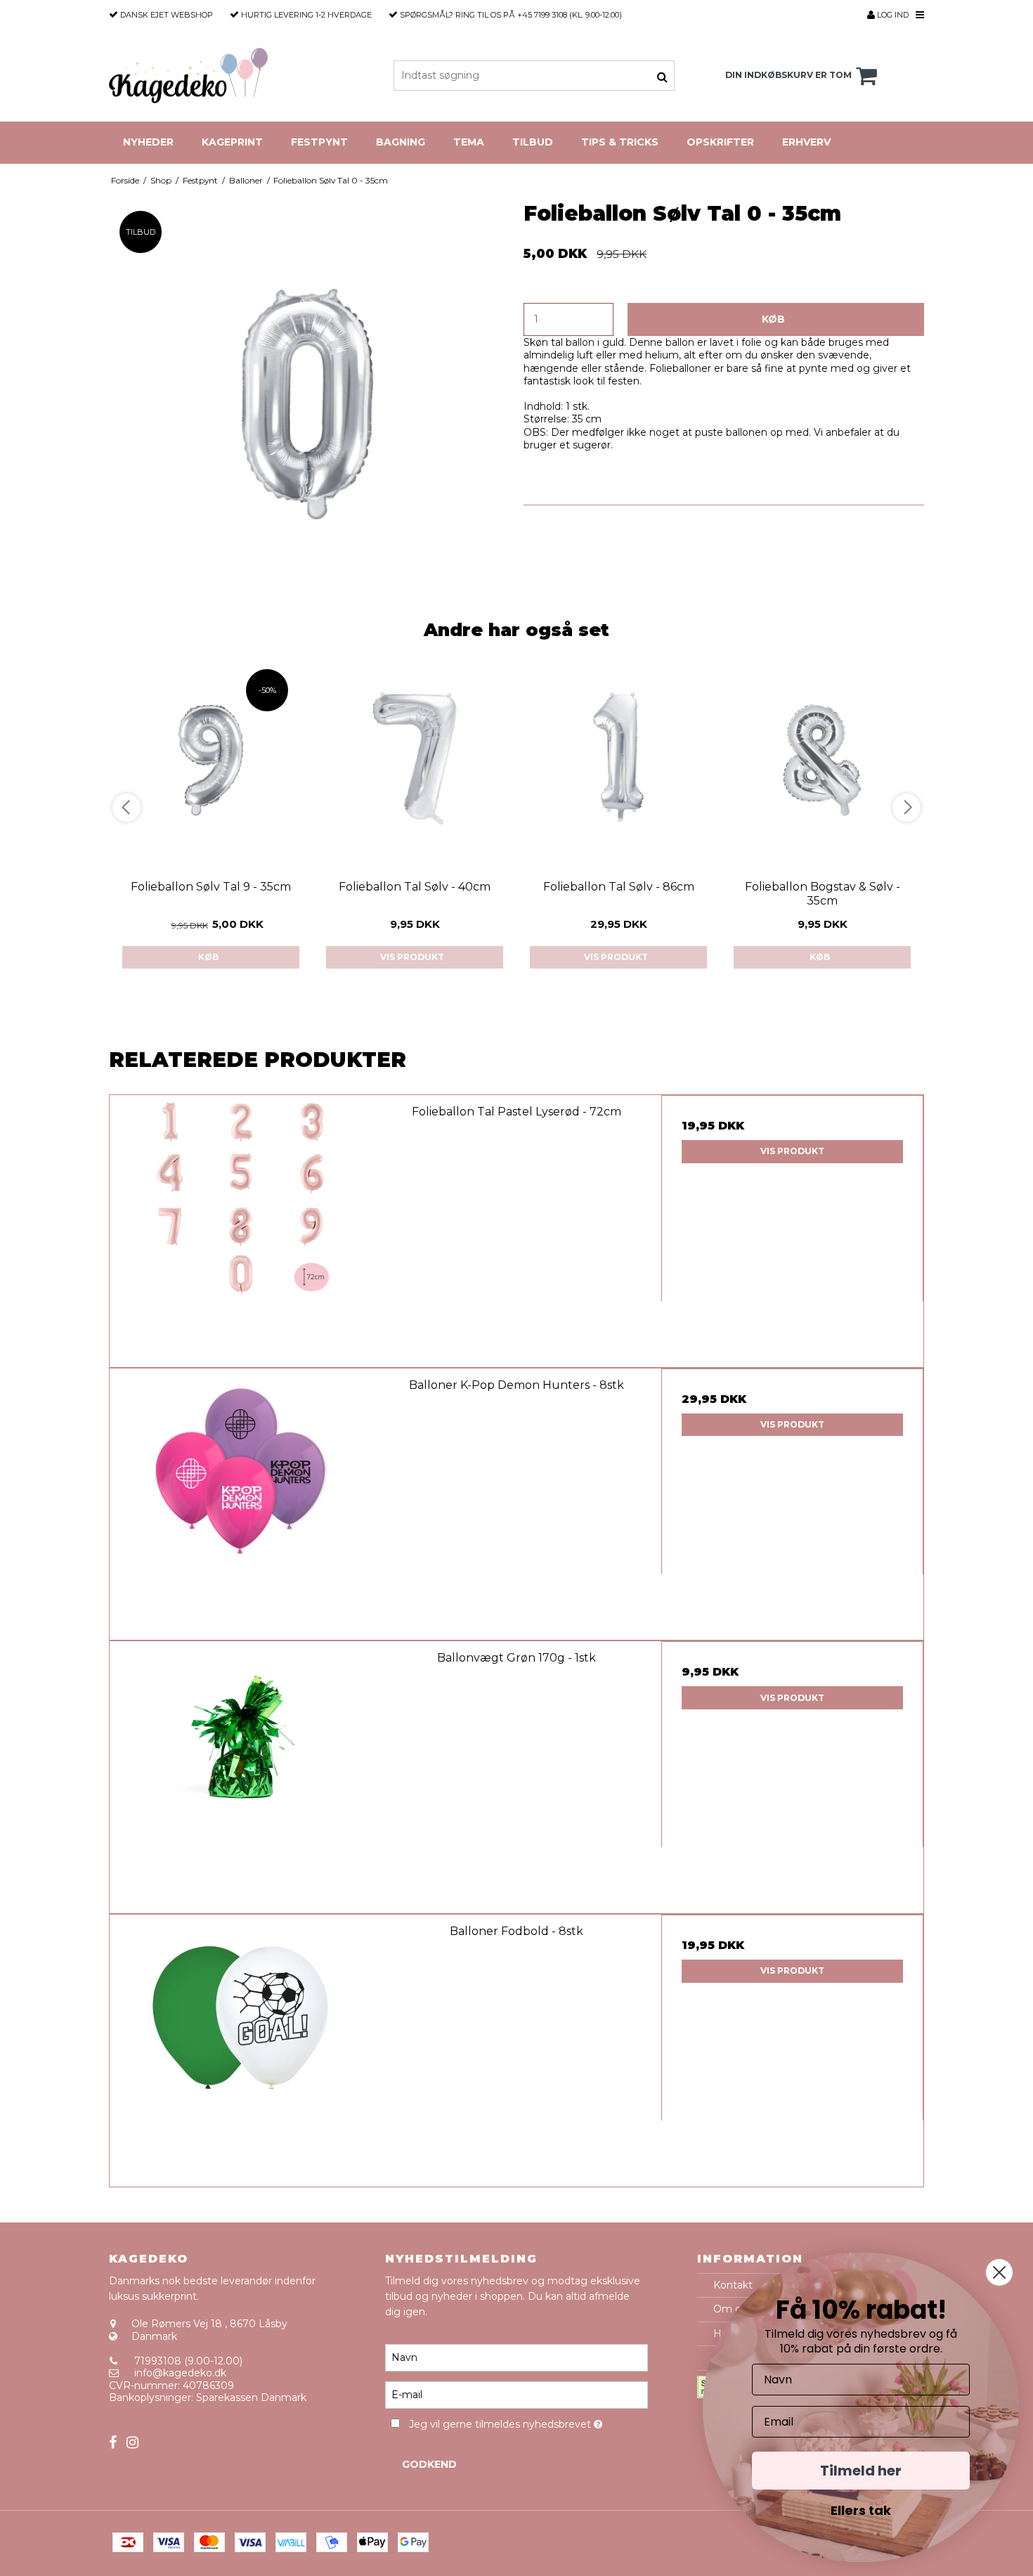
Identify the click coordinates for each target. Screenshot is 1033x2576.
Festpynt (319, 142)
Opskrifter (720, 142)
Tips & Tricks (620, 142)
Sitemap (130, 2422)
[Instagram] (132, 2443)
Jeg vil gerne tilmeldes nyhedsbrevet (528, 2422)
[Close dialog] (999, 2272)
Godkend (429, 2464)
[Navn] (516, 2357)
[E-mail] (516, 2394)
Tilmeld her (861, 2471)
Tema (469, 142)
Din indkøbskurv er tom (788, 75)
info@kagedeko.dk (180, 2373)
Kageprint (232, 142)
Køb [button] (773, 319)
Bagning (401, 142)
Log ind (892, 15)
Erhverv (806, 142)
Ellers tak (861, 2510)
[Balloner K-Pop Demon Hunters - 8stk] (241, 1500)
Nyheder (148, 142)
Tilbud (533, 142)
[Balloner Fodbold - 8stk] (241, 2046)
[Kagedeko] (188, 76)
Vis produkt (412, 957)
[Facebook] (113, 2443)
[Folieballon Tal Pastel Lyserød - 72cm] (241, 1226)
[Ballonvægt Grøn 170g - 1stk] (241, 1772)
